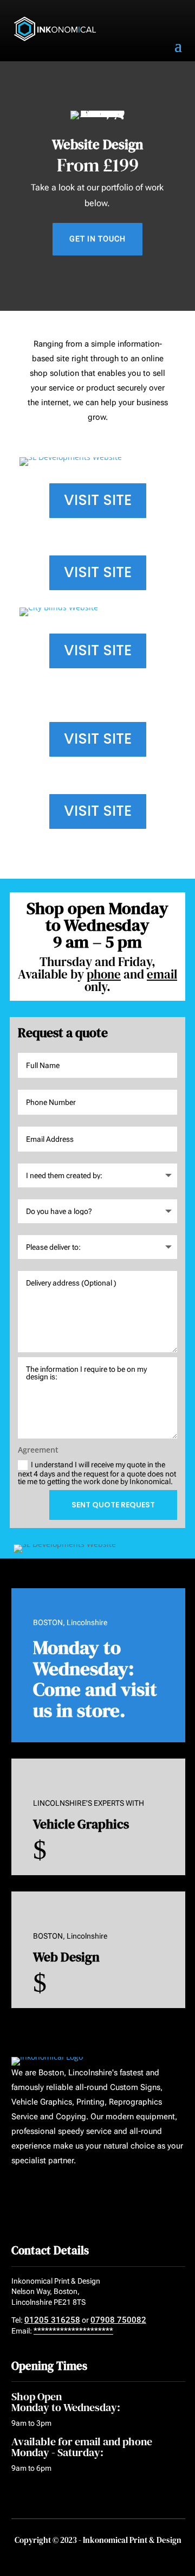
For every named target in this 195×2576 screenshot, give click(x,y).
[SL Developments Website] (97, 462)
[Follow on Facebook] (16, 2193)
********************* (73, 2331)
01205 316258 (52, 2320)
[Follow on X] (37, 2193)
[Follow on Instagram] (57, 2193)
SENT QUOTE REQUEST (113, 1505)
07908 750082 (118, 2320)
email (162, 974)
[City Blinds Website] (97, 612)
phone (104, 974)
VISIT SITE (98, 500)
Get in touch (97, 239)
